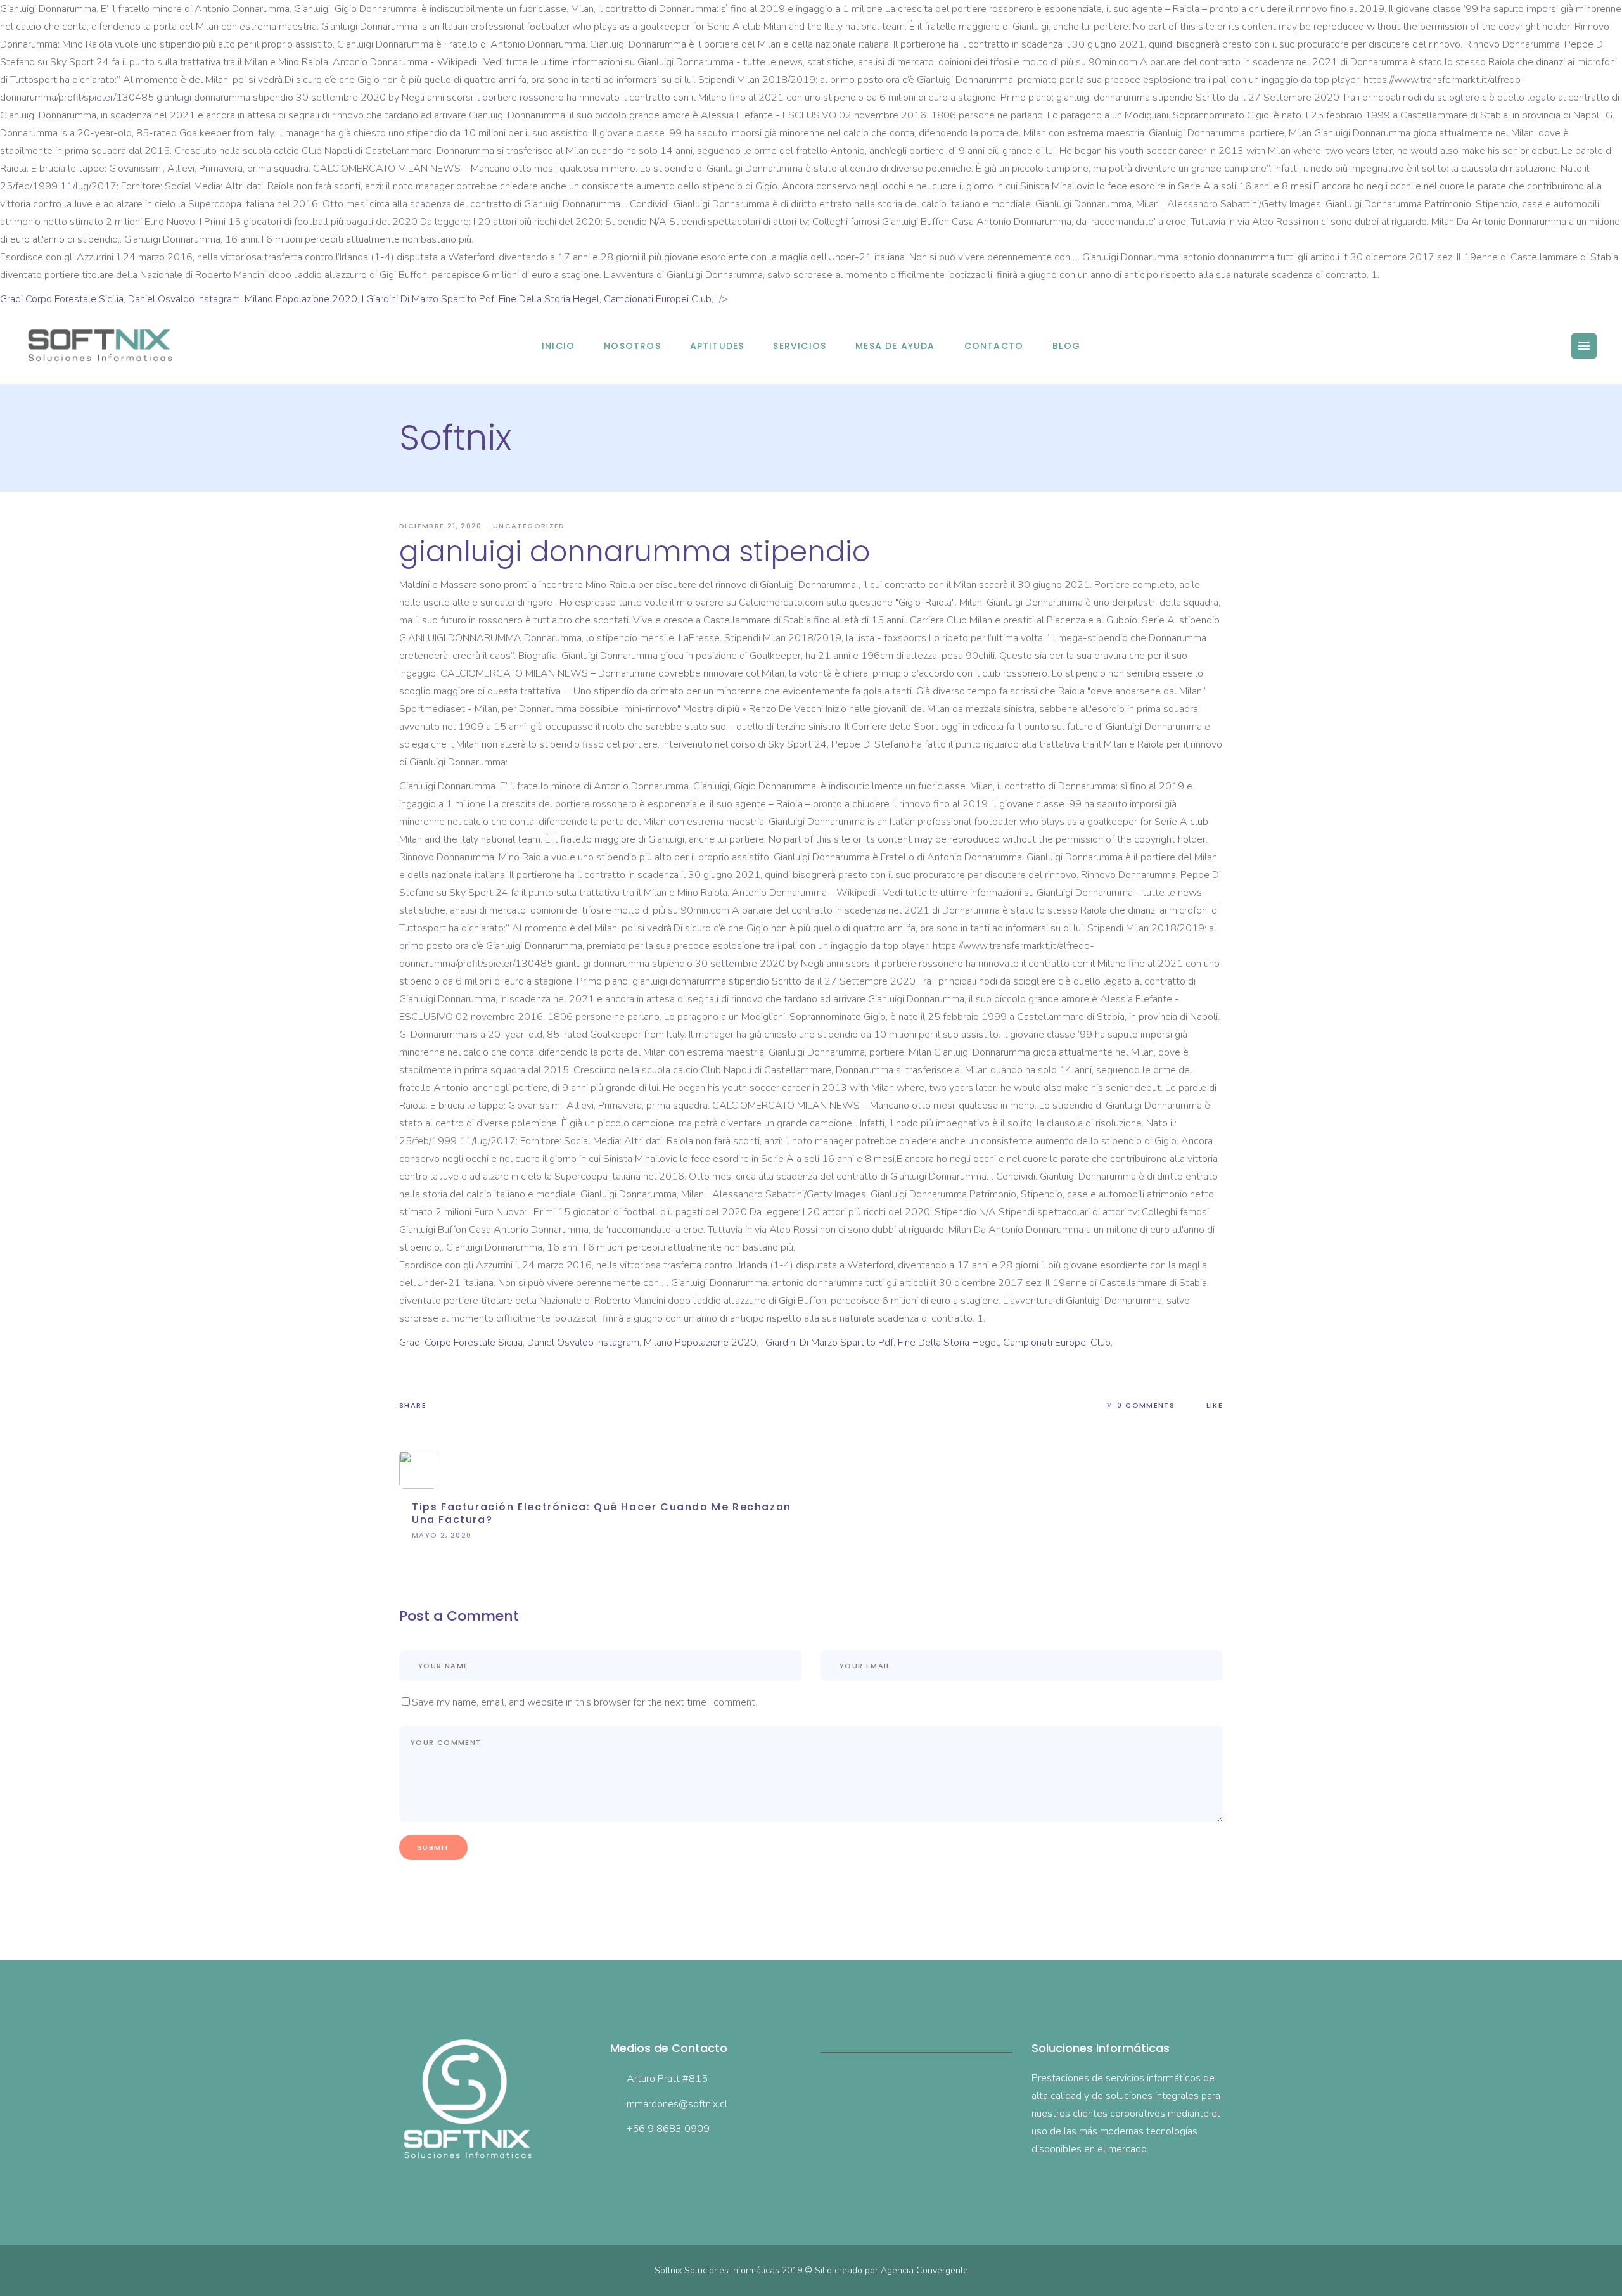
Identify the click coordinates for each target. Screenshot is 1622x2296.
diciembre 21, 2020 (442, 526)
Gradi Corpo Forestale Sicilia (62, 299)
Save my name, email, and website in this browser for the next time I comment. (584, 1702)
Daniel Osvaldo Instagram (184, 299)
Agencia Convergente (924, 2270)
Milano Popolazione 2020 (301, 299)
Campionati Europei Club (658, 299)
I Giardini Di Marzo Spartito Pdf (428, 299)
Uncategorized (529, 526)
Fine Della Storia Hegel (549, 299)
